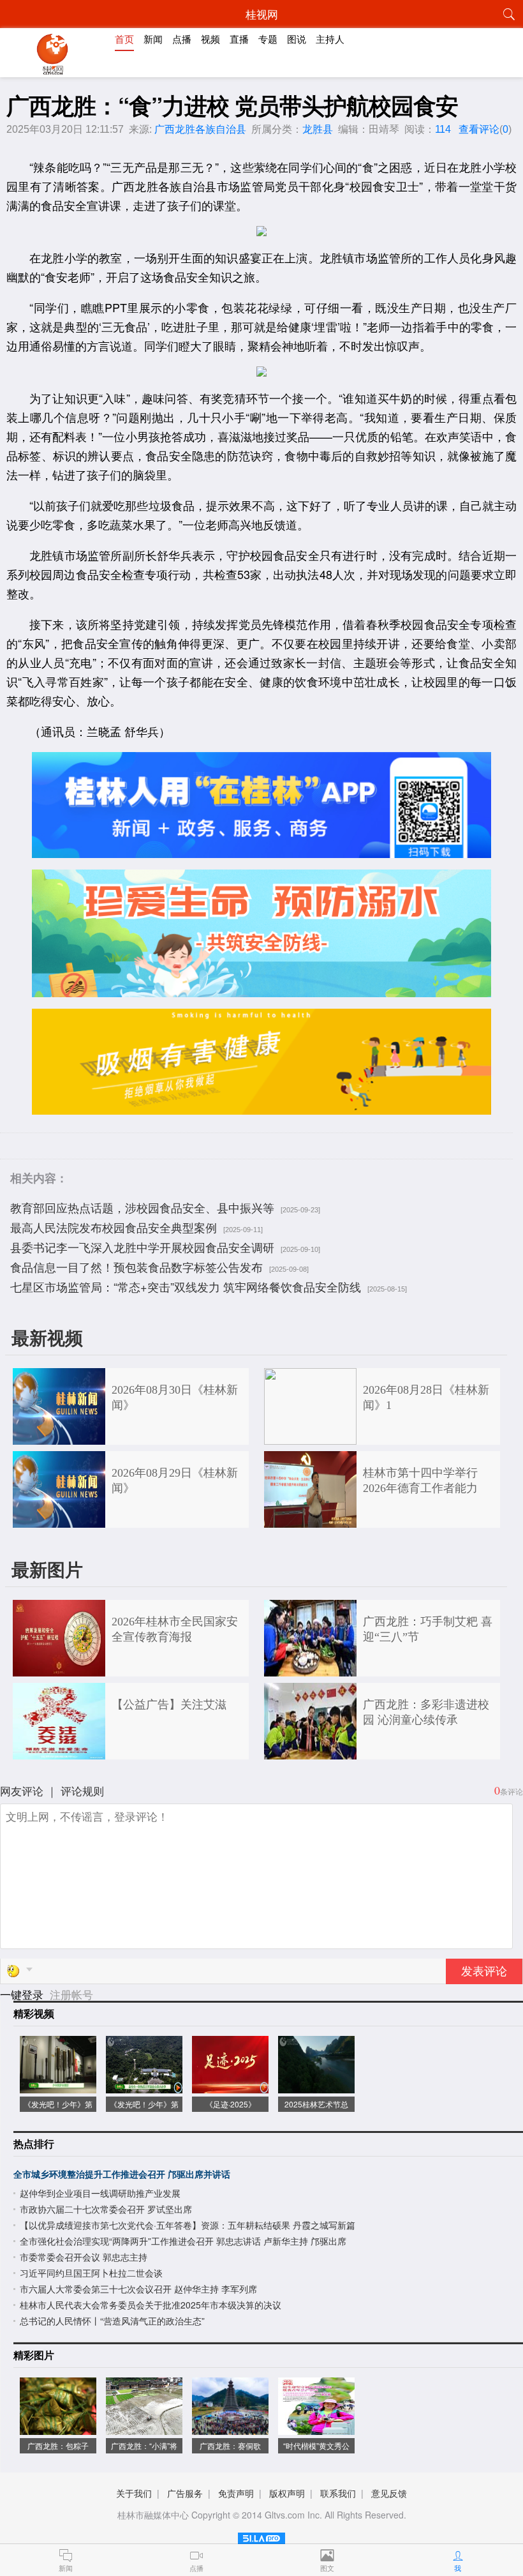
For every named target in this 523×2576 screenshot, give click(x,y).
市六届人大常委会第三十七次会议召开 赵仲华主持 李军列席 (138, 2289)
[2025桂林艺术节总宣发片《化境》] (316, 2087)
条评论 (512, 1791)
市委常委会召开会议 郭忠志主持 (84, 2257)
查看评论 (479, 129)
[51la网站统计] (261, 2536)
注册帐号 (71, 1994)
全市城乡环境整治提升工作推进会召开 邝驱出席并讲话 (122, 2174)
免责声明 (236, 2493)
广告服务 (185, 2493)
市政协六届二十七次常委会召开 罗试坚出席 (106, 2209)
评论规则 (82, 1790)
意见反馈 (389, 2493)
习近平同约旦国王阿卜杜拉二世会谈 (91, 2273)
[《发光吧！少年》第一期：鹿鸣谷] (144, 2087)
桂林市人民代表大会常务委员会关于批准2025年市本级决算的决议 (151, 2305)
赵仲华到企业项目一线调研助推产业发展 (100, 2193)
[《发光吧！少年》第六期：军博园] (58, 2087)
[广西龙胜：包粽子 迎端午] (58, 2428)
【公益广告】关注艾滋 (169, 1705)
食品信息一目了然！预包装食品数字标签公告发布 (136, 1267)
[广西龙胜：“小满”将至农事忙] (144, 2428)
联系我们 (338, 2493)
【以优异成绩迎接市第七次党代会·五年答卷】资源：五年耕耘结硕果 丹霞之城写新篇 (188, 2225)
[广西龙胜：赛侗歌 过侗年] (230, 2428)
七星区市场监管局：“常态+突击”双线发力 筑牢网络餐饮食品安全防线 (186, 1286)
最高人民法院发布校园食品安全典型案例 (114, 1227)
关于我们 (134, 2493)
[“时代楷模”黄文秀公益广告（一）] (316, 2428)
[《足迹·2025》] (230, 2087)
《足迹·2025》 (231, 2104)
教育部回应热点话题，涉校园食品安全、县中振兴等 (142, 1207)
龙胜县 (318, 129)
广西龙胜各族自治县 (200, 129)
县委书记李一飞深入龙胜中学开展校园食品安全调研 (142, 1247)
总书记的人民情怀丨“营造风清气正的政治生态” (112, 2321)
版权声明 (287, 2493)
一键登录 (23, 1994)
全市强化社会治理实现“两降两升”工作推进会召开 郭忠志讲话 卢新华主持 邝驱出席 (183, 2241)
